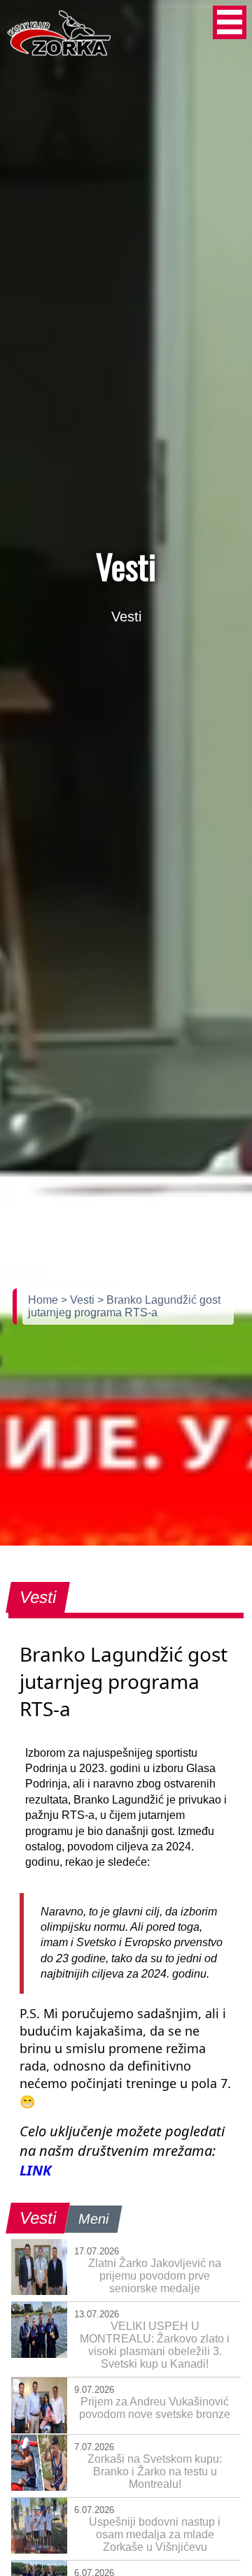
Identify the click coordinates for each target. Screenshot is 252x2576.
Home (44, 1300)
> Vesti (79, 1300)
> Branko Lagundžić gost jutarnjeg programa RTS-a (124, 1306)
